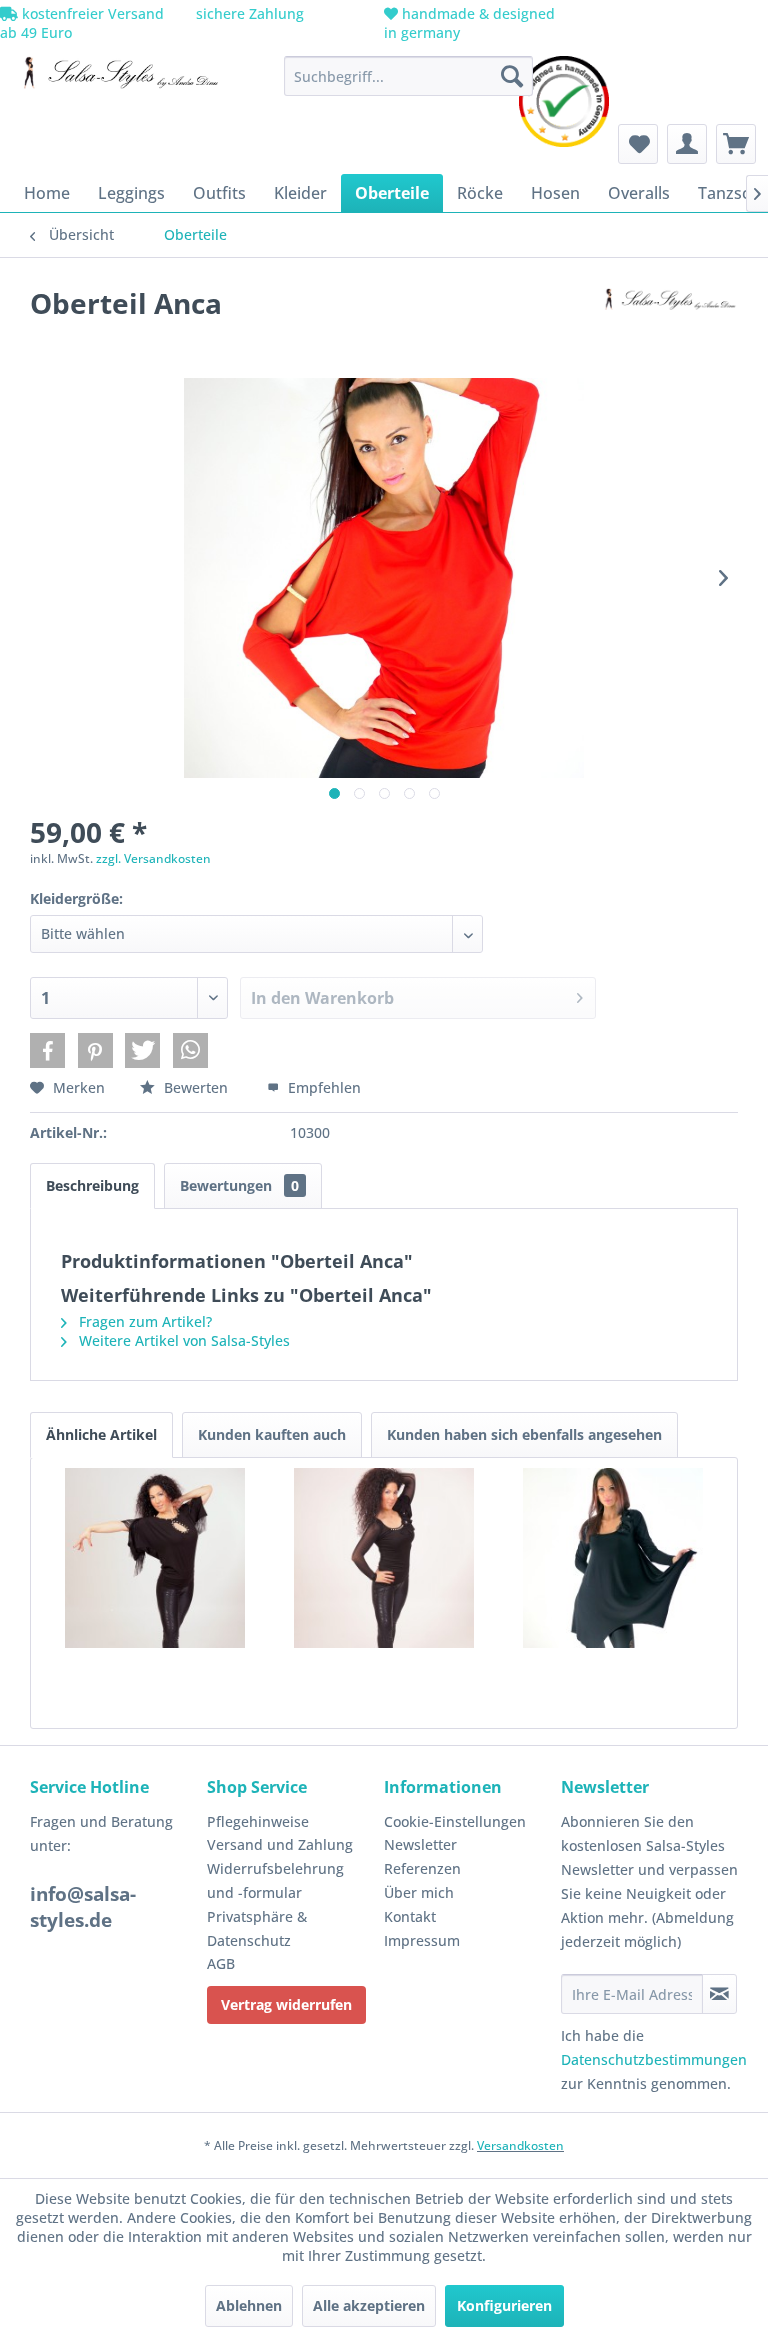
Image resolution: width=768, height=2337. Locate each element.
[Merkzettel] (638, 144)
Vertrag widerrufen (286, 2004)
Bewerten (196, 1087)
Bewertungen (239, 1185)
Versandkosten (520, 2145)
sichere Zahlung (248, 13)
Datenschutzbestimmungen (654, 2059)
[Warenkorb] (736, 144)
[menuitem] (409, 76)
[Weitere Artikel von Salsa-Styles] (667, 323)
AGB (221, 1963)
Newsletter (420, 1844)
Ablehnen (249, 2305)
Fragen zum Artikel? (143, 1321)
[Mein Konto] (687, 144)
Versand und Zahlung (280, 1844)
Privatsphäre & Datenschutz (257, 1928)
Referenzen (422, 1868)
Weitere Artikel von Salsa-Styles (182, 1340)
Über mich (419, 1892)
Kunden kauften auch (272, 1434)
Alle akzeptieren (369, 2305)
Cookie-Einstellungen (455, 1821)
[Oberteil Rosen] (384, 1558)
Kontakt (410, 1916)
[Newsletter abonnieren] (719, 1994)
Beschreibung (92, 1185)
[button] (47, 1050)
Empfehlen (322, 1087)
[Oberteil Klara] (612, 1558)
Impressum (422, 1940)
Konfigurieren (504, 2305)
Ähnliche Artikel (101, 1434)
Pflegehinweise (258, 1821)
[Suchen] (512, 76)
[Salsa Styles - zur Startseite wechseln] (116, 81)
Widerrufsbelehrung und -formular (275, 1880)
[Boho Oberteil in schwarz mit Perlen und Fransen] (155, 1558)
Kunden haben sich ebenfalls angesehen (524, 1434)
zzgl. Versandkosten (153, 858)
